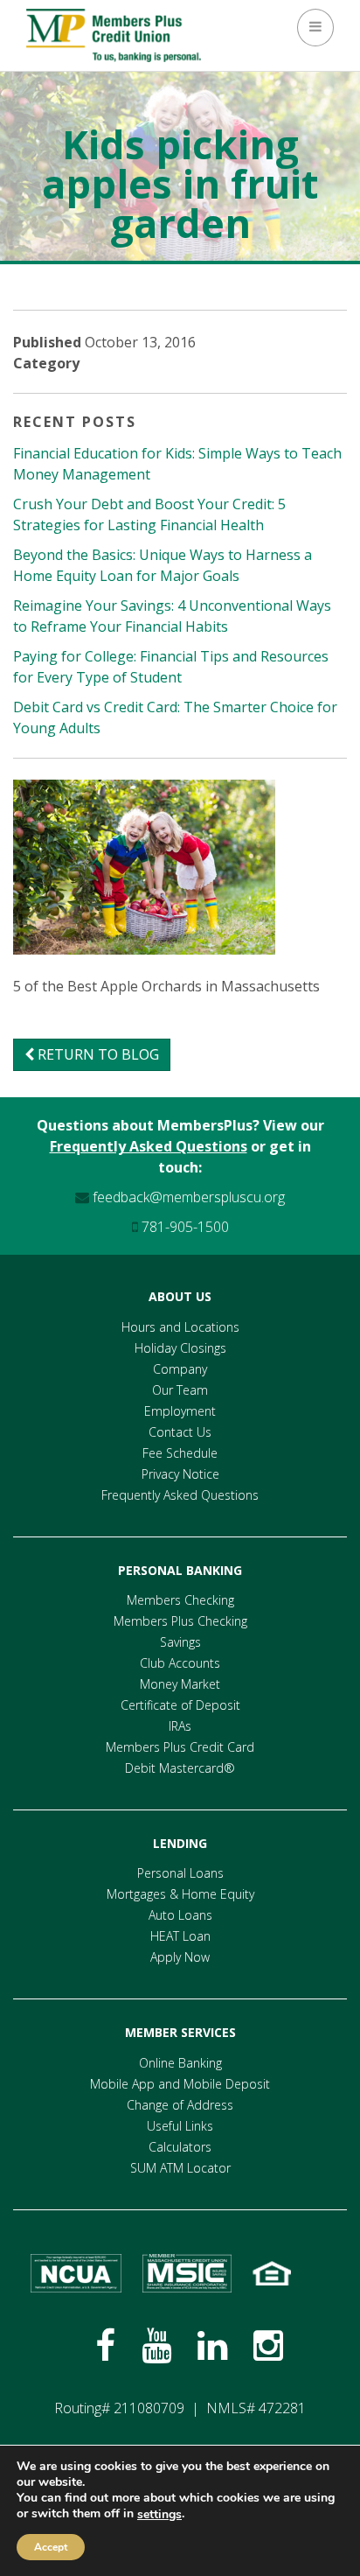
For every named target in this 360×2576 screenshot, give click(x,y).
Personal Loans (180, 1873)
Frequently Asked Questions (149, 1146)
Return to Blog (97, 1054)
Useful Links (180, 2126)
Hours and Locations (180, 1327)
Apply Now (180, 1957)
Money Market (180, 1684)
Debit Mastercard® (180, 1768)
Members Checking (180, 1600)
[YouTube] (156, 2346)
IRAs (180, 1726)
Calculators (180, 2147)
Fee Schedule (180, 1453)
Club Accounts (180, 1663)
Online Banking (180, 2063)
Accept (51, 2547)
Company (180, 1369)
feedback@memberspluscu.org (187, 1197)
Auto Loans (180, 1915)
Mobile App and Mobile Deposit (180, 2084)
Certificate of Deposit (180, 1705)
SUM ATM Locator (180, 2168)
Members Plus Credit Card (180, 1747)
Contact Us (180, 1432)
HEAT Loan (180, 1936)
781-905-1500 (183, 1227)
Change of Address (180, 2105)
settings (159, 2515)
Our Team (180, 1390)
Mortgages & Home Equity (180, 1894)
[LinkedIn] (212, 2346)
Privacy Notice (180, 1474)
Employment (180, 1411)
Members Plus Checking (180, 1621)
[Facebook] (105, 2346)
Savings (180, 1642)
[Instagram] (268, 2346)
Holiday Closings (180, 1348)
